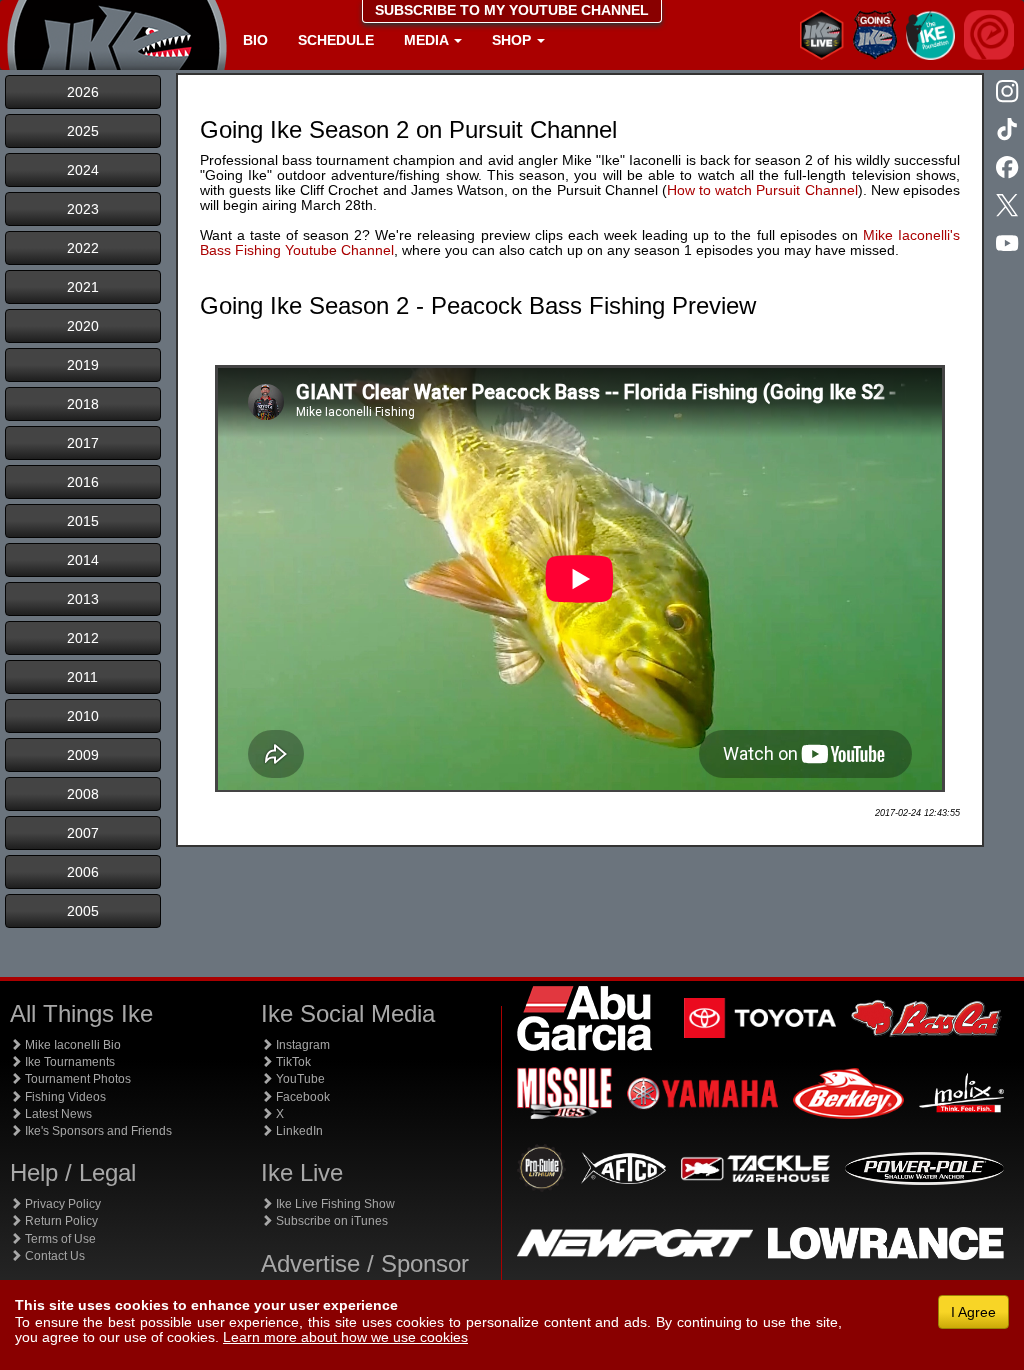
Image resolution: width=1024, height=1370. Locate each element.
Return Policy (60, 1221)
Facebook (301, 1097)
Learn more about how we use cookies (345, 1337)
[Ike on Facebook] (1009, 169)
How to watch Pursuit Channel (762, 190)
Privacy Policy (61, 1204)
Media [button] (428, 40)
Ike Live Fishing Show (334, 1204)
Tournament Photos (76, 1079)
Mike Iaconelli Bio (71, 1045)
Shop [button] (513, 40)
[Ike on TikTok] (1009, 131)
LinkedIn (298, 1131)
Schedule (336, 40)
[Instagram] (1009, 93)
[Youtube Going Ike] (1009, 245)
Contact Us (53, 1256)
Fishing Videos (64, 1097)
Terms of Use (59, 1239)
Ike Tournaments (68, 1062)
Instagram (301, 1045)
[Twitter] (1009, 207)
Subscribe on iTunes (330, 1221)
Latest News (57, 1114)
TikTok (292, 1062)
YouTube (299, 1079)
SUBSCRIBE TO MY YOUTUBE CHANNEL (512, 10)
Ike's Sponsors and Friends (97, 1131)
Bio (255, 40)
